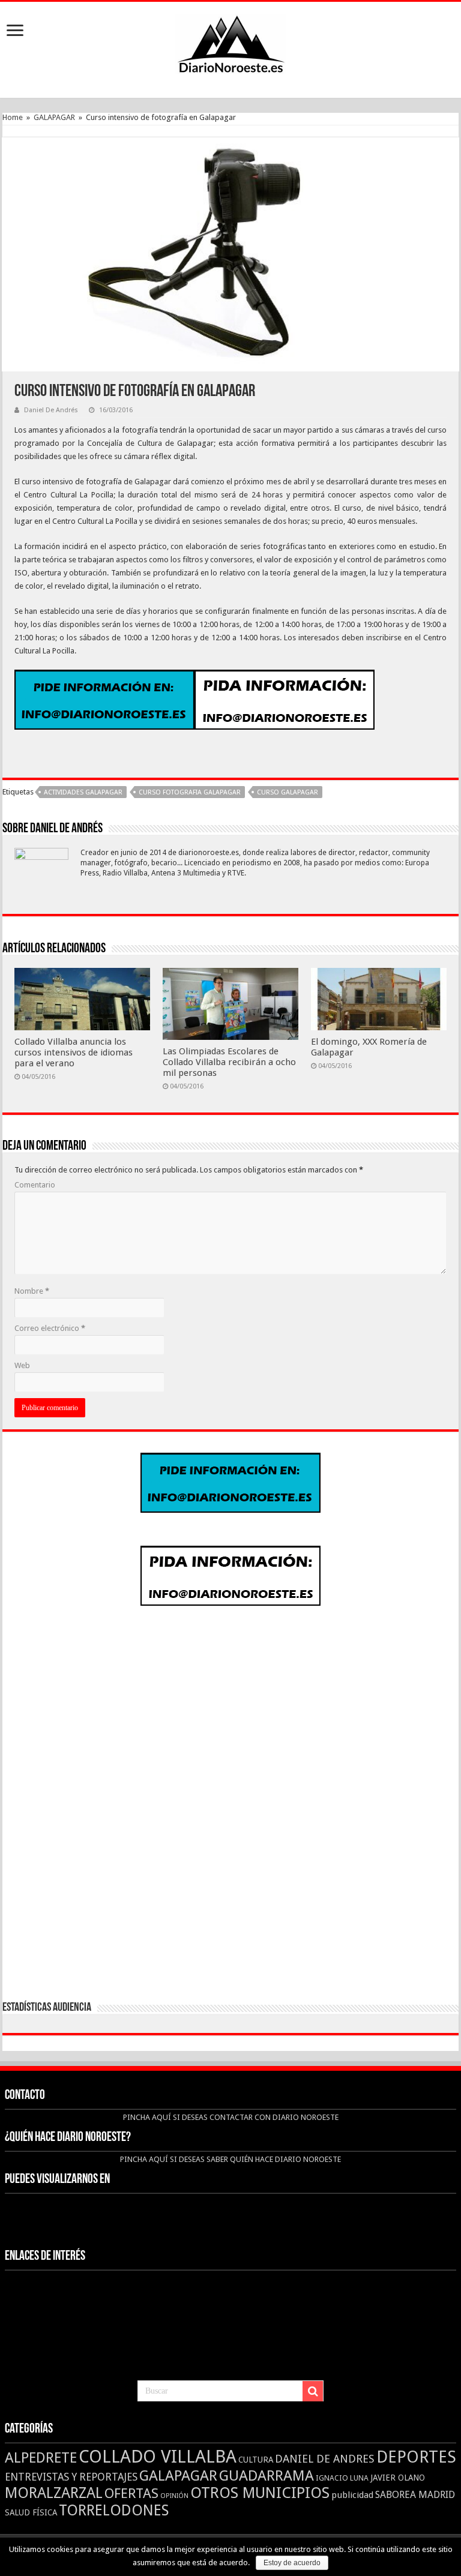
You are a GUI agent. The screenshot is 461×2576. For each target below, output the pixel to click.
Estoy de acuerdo (292, 2563)
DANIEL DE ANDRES (325, 2459)
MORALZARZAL (54, 2493)
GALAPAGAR (54, 117)
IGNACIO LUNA (342, 2478)
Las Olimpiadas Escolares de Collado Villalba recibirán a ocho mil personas (229, 1062)
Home (13, 117)
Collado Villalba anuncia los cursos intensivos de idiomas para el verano (74, 1052)
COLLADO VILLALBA (158, 2457)
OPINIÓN (174, 2496)
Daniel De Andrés (51, 410)
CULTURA (256, 2460)
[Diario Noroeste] (230, 41)
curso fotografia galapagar (190, 792)
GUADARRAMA (267, 2475)
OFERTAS (131, 2493)
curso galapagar (288, 792)
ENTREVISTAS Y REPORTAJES (71, 2477)
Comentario (35, 1185)
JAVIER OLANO (398, 2478)
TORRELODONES (114, 2510)
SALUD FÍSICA (31, 2512)
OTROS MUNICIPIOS (260, 2493)
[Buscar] (313, 2391)
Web (22, 1365)
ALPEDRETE (41, 2458)
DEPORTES (416, 2457)
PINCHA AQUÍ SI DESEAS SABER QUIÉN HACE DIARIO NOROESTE (230, 2159)
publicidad (352, 2495)
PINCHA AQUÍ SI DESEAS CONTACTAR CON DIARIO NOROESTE (231, 2117)
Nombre (32, 1291)
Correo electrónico (50, 1328)
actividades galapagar (83, 792)
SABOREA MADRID (415, 2495)
